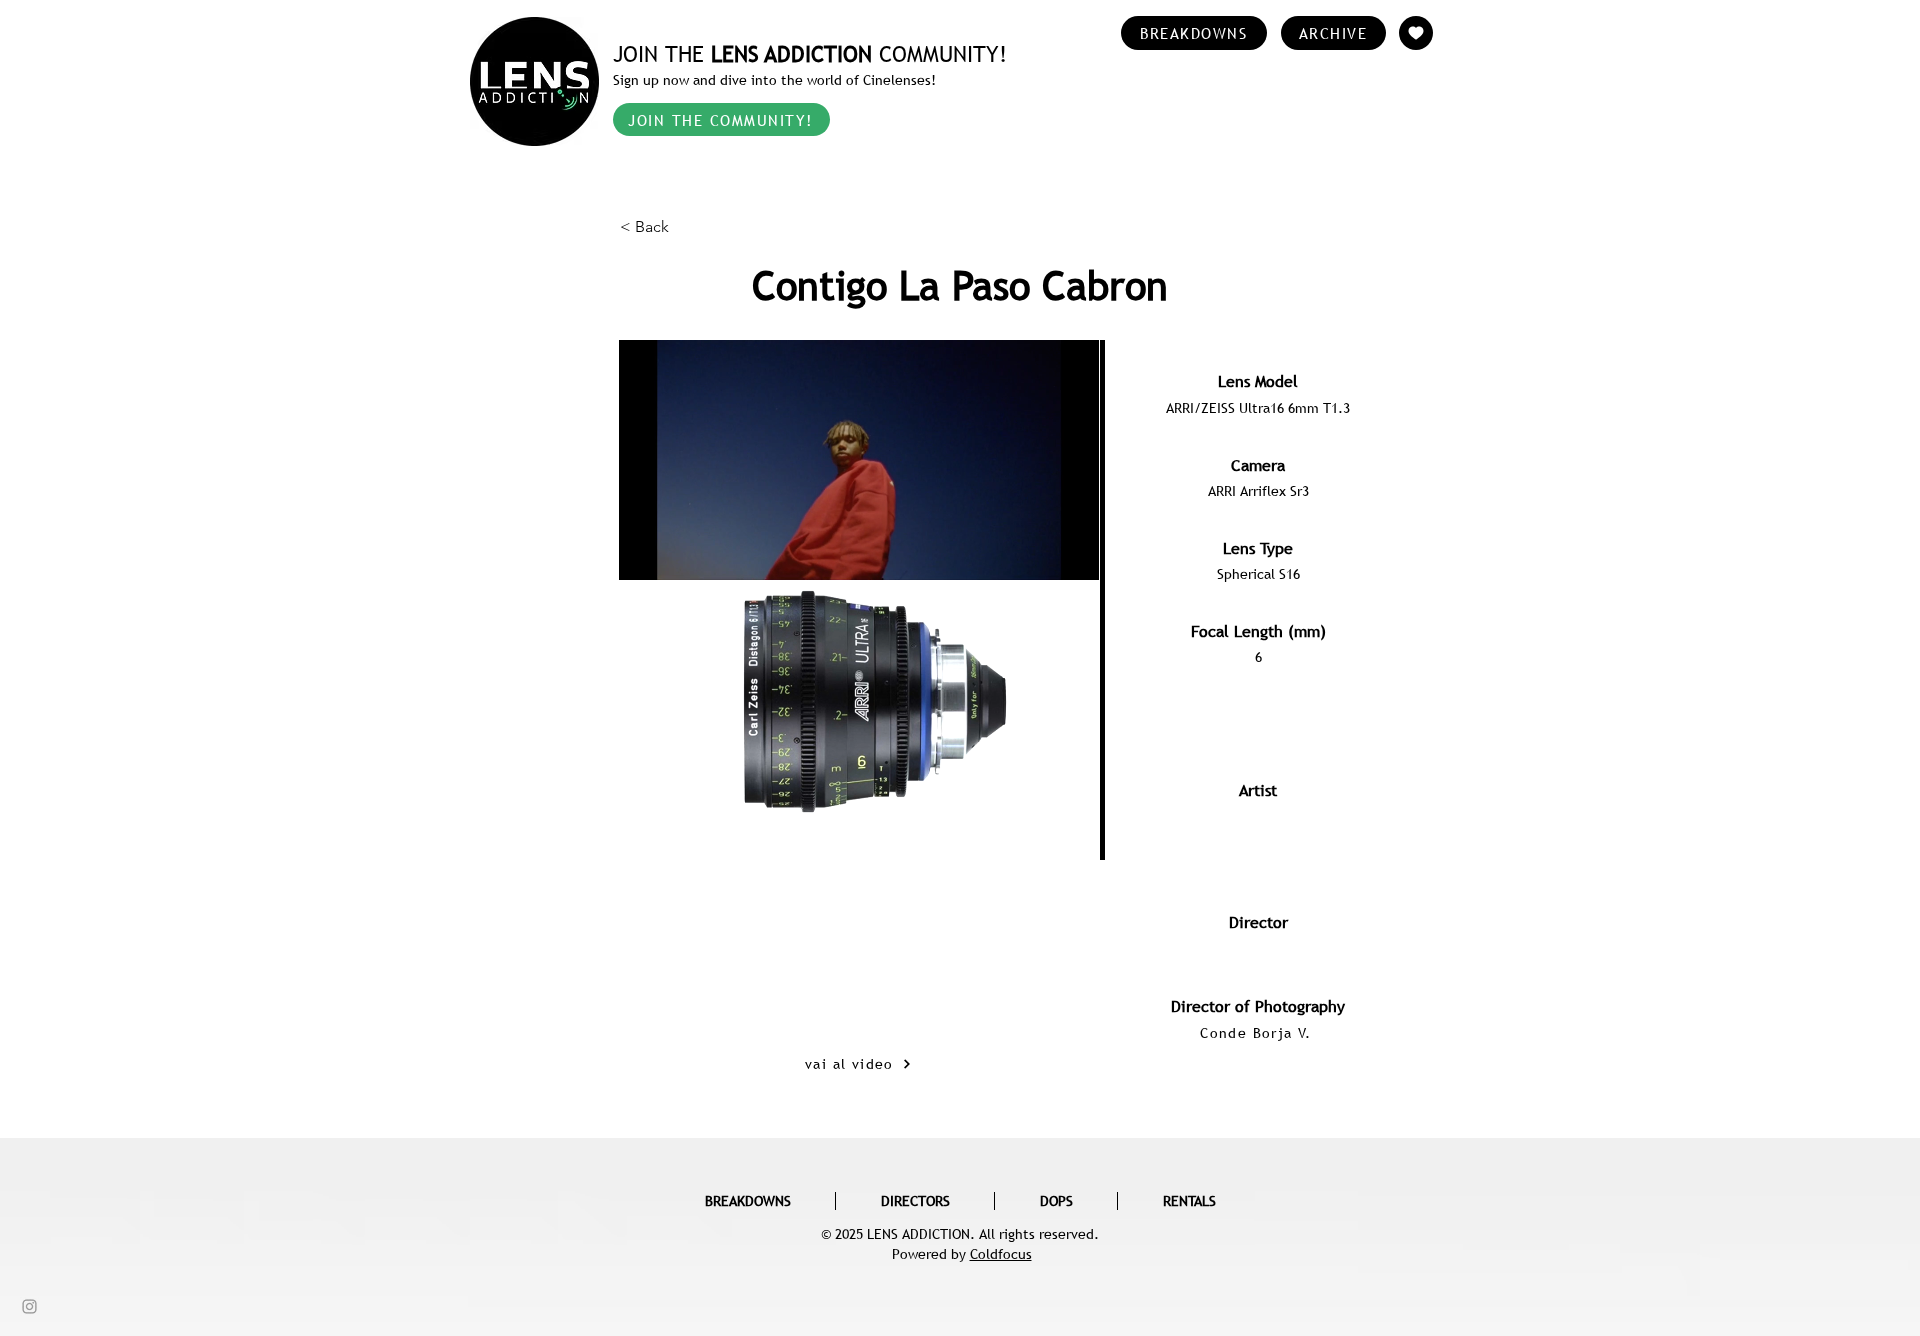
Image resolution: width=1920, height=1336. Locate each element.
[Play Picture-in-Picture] (1038, 793)
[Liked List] (1416, 33)
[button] (686, 227)
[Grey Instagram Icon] (29, 1306)
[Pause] (645, 793)
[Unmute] (679, 793)
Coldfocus (1001, 1254)
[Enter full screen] (1072, 793)
